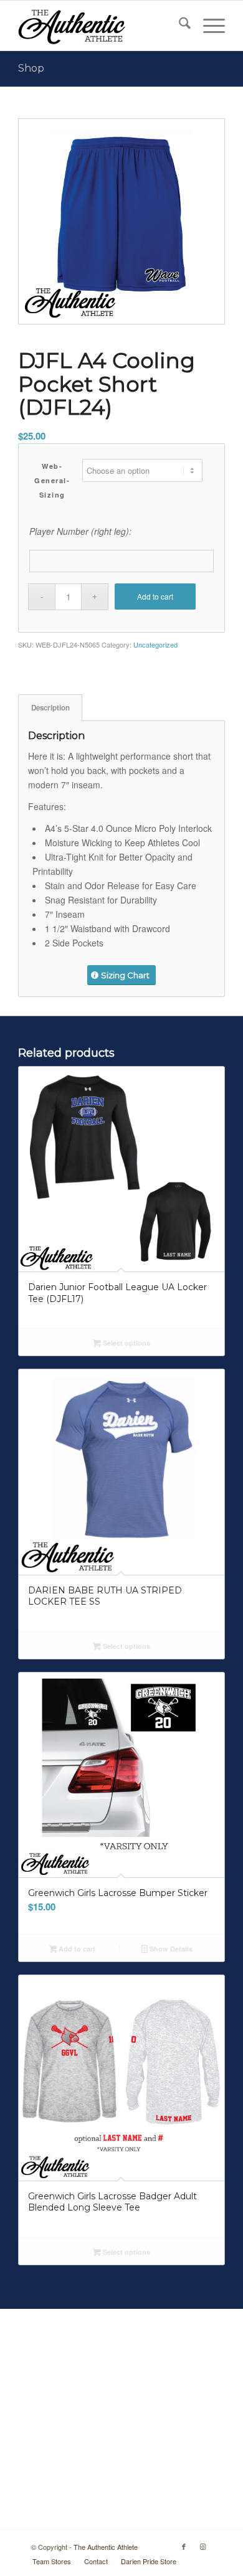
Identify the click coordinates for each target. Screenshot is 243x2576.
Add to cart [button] (76, 1949)
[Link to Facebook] (184, 2546)
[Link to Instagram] (202, 2546)
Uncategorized (155, 644)
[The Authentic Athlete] (101, 26)
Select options (126, 1343)
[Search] (179, 26)
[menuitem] (179, 26)
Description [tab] (50, 708)
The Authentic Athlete (106, 2547)
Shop (31, 68)
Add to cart (155, 596)
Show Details (170, 1949)
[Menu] (208, 26)
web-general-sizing (52, 480)
